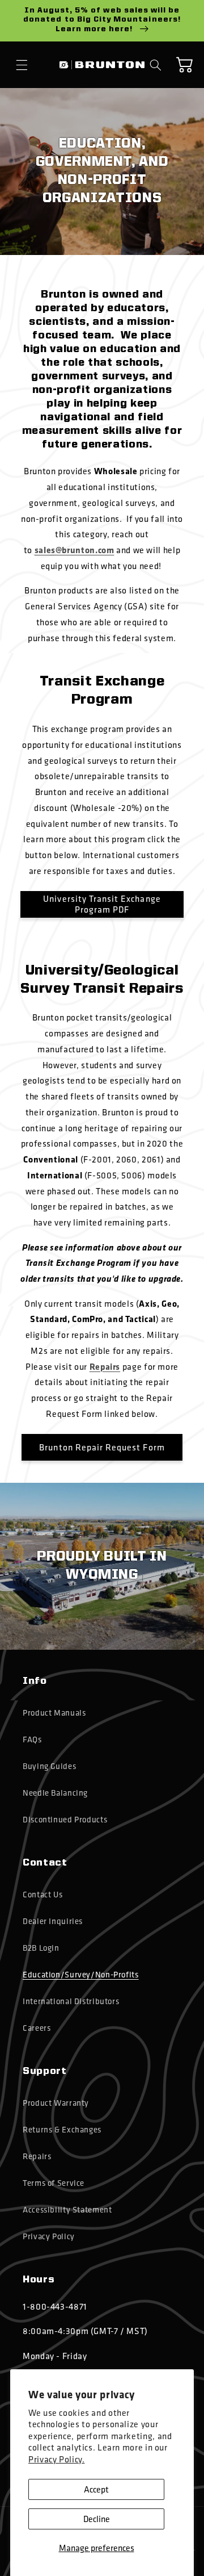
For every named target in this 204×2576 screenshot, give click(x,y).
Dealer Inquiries (53, 1921)
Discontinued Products (65, 1820)
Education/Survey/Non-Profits (81, 1975)
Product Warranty (56, 2103)
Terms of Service (54, 2183)
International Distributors (71, 2001)
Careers (37, 2028)
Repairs (37, 2156)
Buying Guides (49, 1766)
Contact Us (42, 1895)
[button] (22, 65)
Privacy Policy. (56, 2459)
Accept (96, 2489)
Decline (97, 2519)
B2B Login (41, 1948)
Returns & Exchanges (62, 2130)
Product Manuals (54, 1713)
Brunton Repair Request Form (102, 1447)
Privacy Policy (49, 2236)
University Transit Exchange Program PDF (102, 905)
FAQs (32, 1739)
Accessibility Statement (67, 2210)
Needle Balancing (55, 1793)
